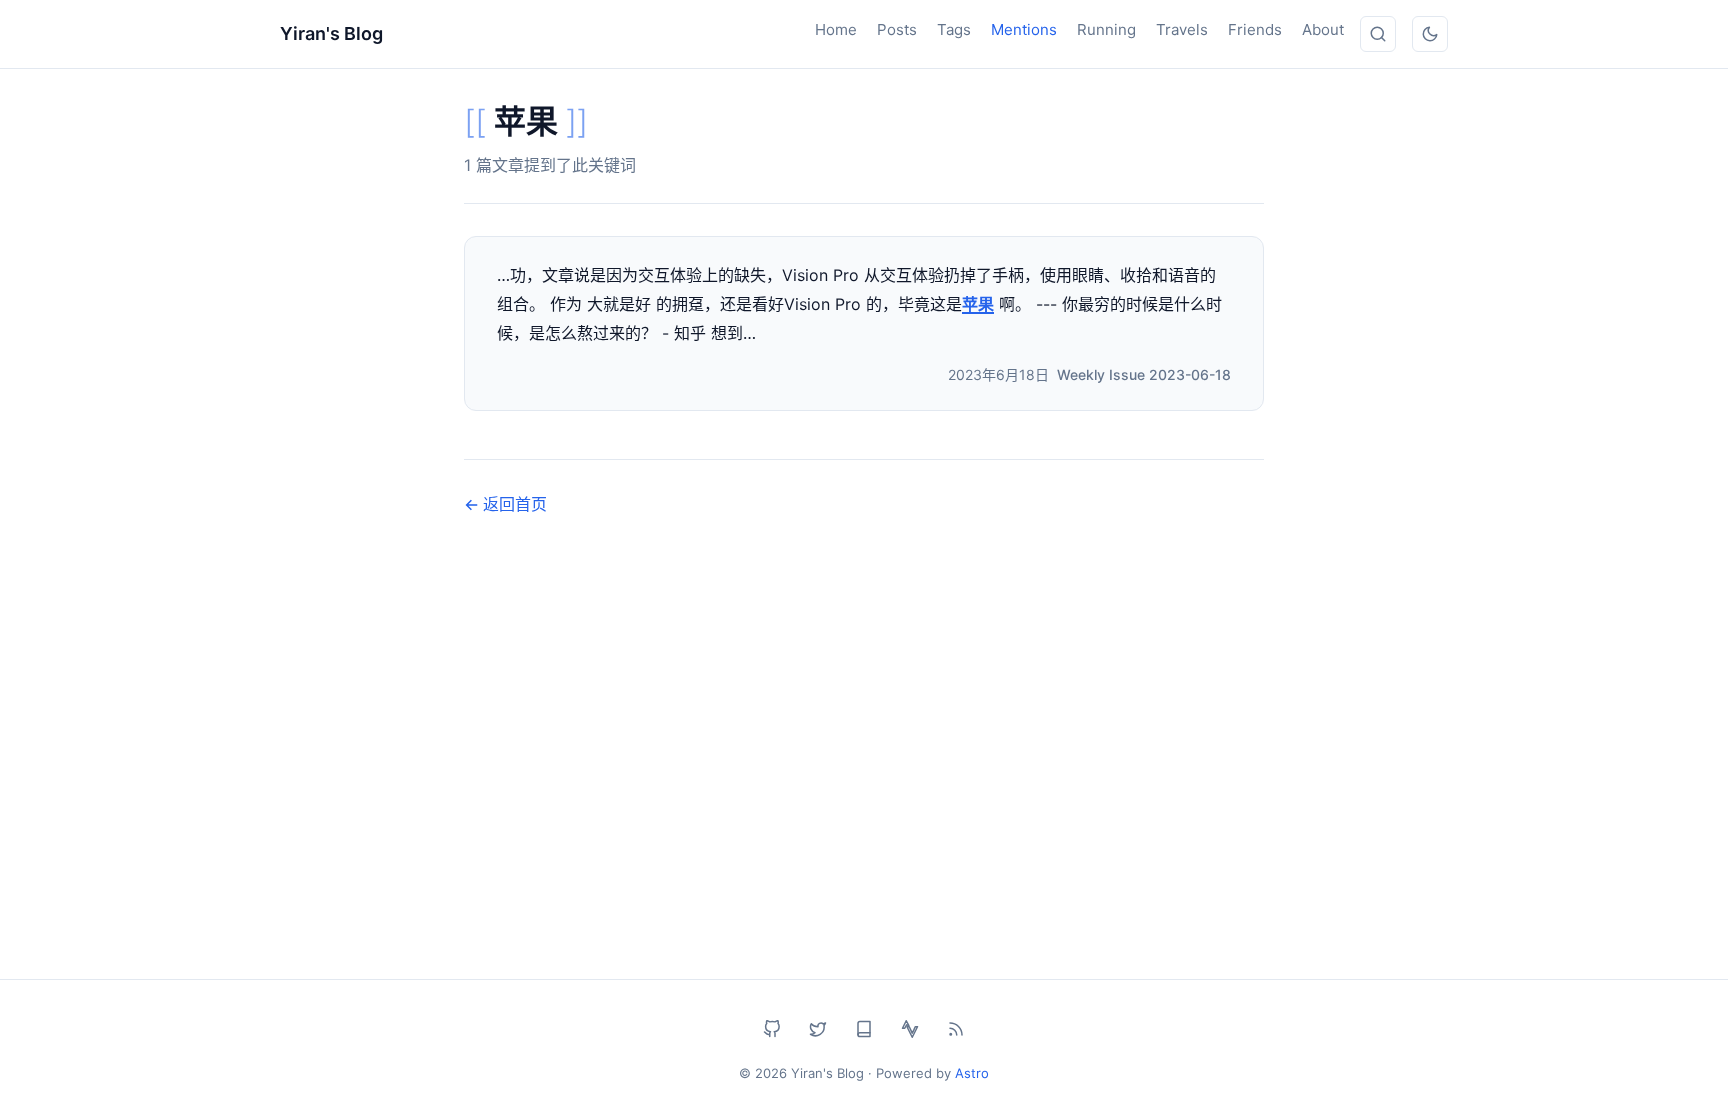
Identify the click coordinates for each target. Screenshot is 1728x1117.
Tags (954, 29)
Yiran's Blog (331, 33)
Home (836, 29)
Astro (972, 1073)
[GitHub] (772, 1029)
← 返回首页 (505, 504)
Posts (897, 29)
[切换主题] (1430, 34)
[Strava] (910, 1029)
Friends (1255, 29)
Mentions (1024, 29)
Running (1106, 29)
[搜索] (1378, 34)
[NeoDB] (864, 1029)
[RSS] (956, 1029)
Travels (1182, 29)
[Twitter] (818, 1029)
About (1323, 29)
